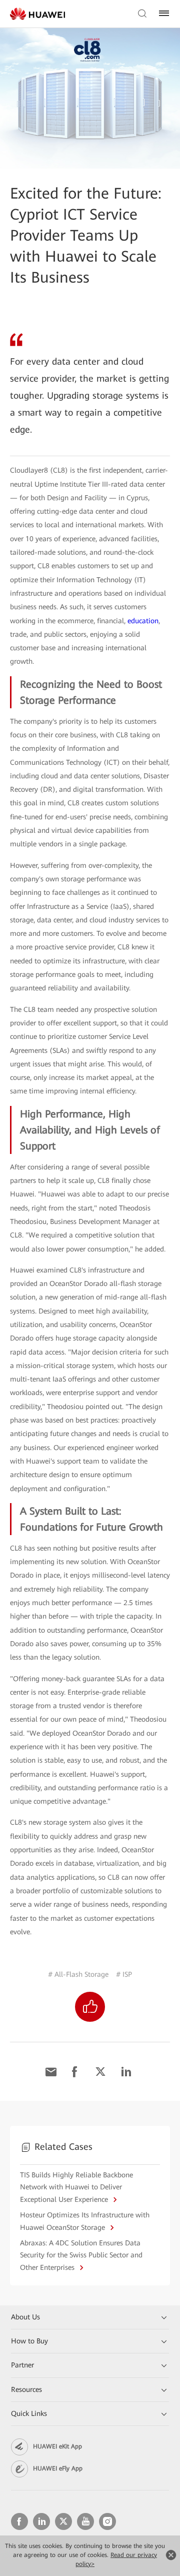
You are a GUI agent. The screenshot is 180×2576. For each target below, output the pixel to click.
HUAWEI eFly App (58, 2468)
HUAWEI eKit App (57, 2446)
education (143, 621)
